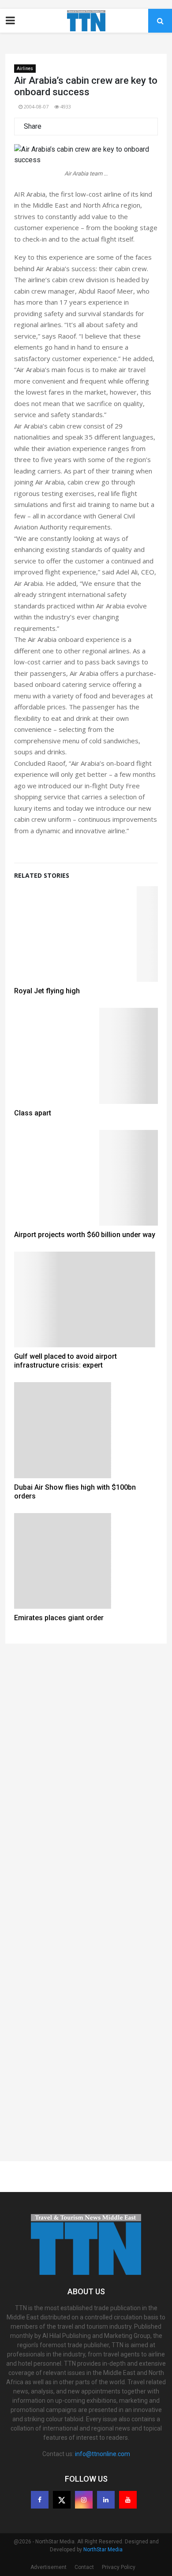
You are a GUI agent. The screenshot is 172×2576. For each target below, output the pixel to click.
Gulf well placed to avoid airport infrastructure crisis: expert (65, 1361)
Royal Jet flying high (47, 991)
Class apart (33, 1113)
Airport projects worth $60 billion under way (85, 1235)
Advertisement (49, 2567)
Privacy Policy (119, 2567)
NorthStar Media (103, 2550)
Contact (84, 2567)
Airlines (25, 69)
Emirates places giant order (59, 1618)
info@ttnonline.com (103, 2454)
